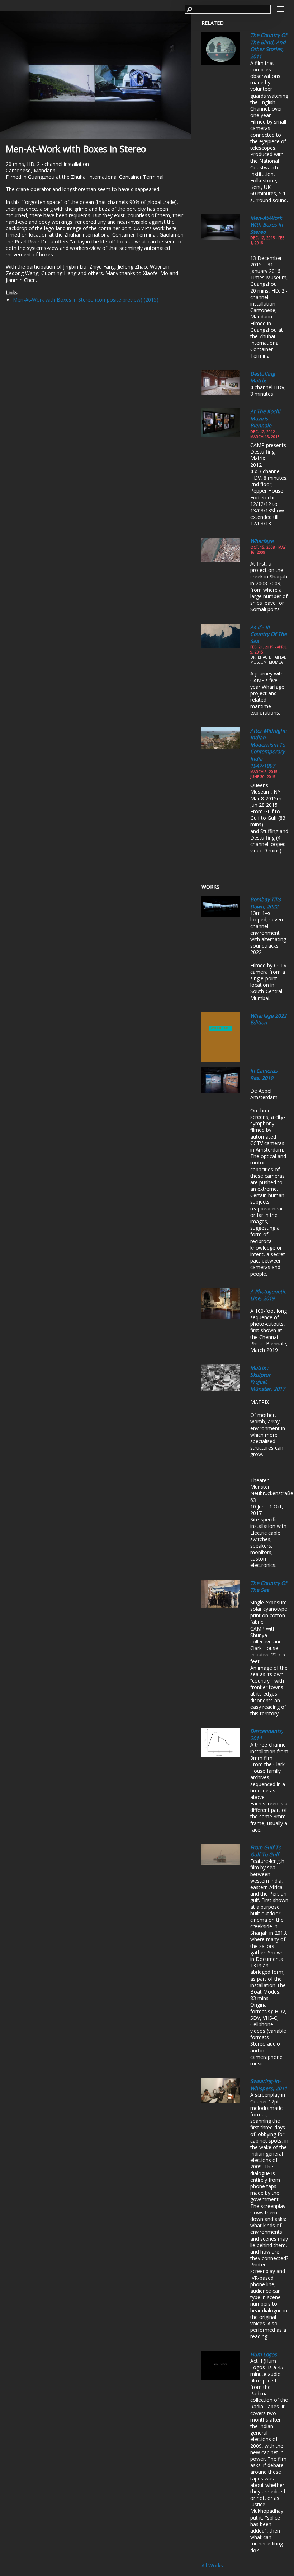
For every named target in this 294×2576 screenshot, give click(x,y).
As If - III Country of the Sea (269, 634)
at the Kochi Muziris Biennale (265, 418)
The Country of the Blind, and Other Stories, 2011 (269, 46)
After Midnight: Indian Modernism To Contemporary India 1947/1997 (269, 748)
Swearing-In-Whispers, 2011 (269, 2085)
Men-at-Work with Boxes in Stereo (267, 225)
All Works (212, 2565)
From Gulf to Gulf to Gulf (266, 1851)
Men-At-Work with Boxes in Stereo (76, 149)
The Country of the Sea (269, 1587)
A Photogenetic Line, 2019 (268, 1295)
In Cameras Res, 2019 (264, 1074)
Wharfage (262, 541)
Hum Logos (264, 2354)
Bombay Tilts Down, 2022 (266, 903)
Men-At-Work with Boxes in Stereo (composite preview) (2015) (86, 300)
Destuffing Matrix (263, 377)
